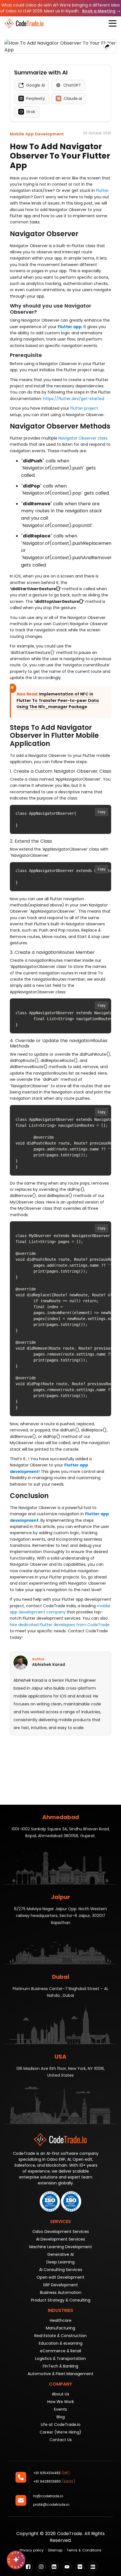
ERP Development (61, 2285)
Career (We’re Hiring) (60, 2432)
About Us (60, 2394)
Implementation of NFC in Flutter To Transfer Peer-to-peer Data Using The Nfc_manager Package (58, 700)
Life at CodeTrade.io (61, 2425)
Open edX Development (60, 2277)
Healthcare (61, 2320)
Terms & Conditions (84, 2550)
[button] (113, 23)
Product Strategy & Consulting (61, 2300)
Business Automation (61, 2292)
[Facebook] (28, 2567)
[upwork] (80, 2567)
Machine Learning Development (61, 2247)
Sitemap (55, 2550)
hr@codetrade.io (48, 2496)
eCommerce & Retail (60, 2351)
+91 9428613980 (54, 2481)
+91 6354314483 (51, 2473)
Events (60, 2409)
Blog (61, 2417)
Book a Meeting (99, 11)
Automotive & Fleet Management (60, 2374)
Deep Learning (60, 2262)
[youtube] (67, 2567)
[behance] (93, 2567)
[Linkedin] (54, 2567)
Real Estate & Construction (60, 2336)
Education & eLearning (61, 2343)
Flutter (102, 190)
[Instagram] (41, 2567)
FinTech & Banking (60, 2366)
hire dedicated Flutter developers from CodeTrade (60, 1625)
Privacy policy (32, 2550)
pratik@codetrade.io (51, 2504)
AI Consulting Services (61, 2270)
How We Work (61, 2402)
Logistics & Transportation (60, 2358)
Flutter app (70, 327)
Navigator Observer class (83, 438)
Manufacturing (60, 2328)
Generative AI (60, 2254)
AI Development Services (60, 2239)
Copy (102, 812)
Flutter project (84, 408)
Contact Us (61, 2440)
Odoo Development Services (61, 2232)
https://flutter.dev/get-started (74, 399)
